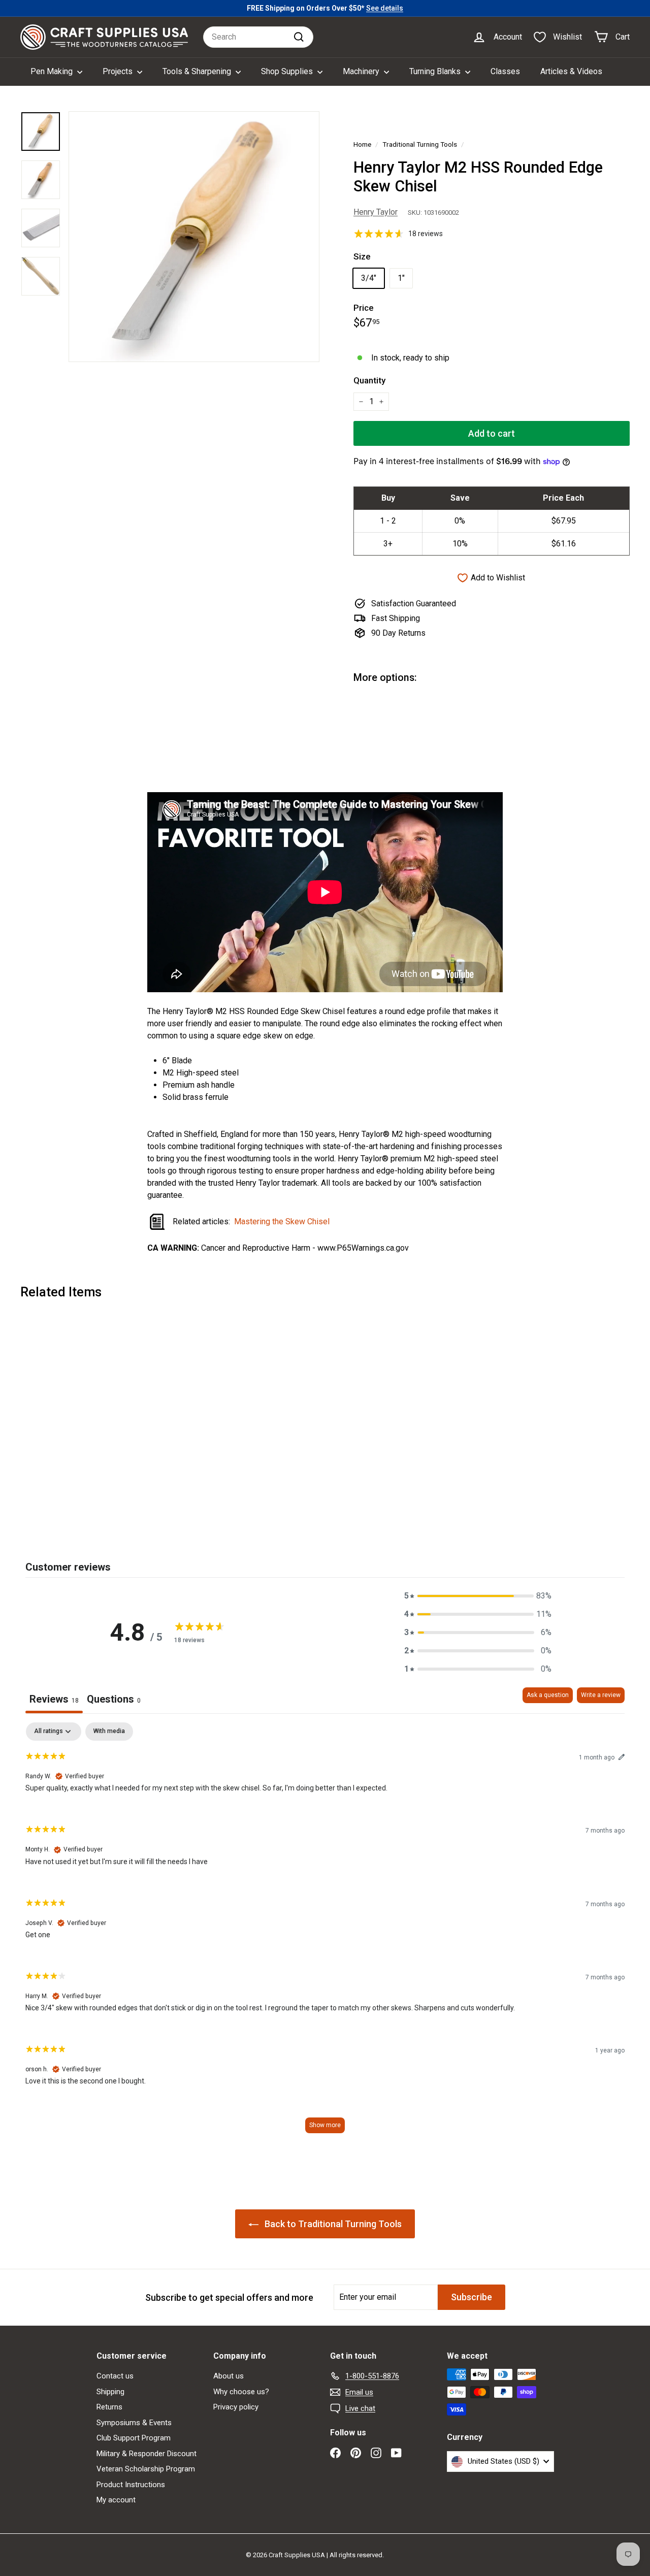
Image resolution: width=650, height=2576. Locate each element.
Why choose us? (241, 2392)
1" (401, 278)
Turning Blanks (436, 71)
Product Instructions (131, 2485)
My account (116, 2500)
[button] (478, 1596)
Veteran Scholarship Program (146, 2469)
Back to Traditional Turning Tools (332, 2224)
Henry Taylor (376, 212)
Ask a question (548, 1695)
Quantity (369, 380)
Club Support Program (134, 2438)
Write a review (601, 1695)
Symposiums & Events (134, 2423)
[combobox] (258, 37)
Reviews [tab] (54, 1699)
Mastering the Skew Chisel (282, 1221)
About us (229, 2376)
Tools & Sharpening (198, 71)
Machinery (362, 71)
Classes (505, 71)
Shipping (110, 2392)
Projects (119, 71)
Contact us (115, 2376)
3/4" (369, 278)
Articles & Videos (571, 71)
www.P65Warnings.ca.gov (363, 1248)
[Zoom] (194, 237)
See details (385, 8)
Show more (325, 2125)
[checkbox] (109, 1732)
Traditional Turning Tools (420, 144)
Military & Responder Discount (147, 2454)
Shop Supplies (288, 71)
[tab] (114, 1700)
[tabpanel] (325, 1932)
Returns (109, 2407)
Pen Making (53, 71)
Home (362, 144)
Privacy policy (236, 2407)
